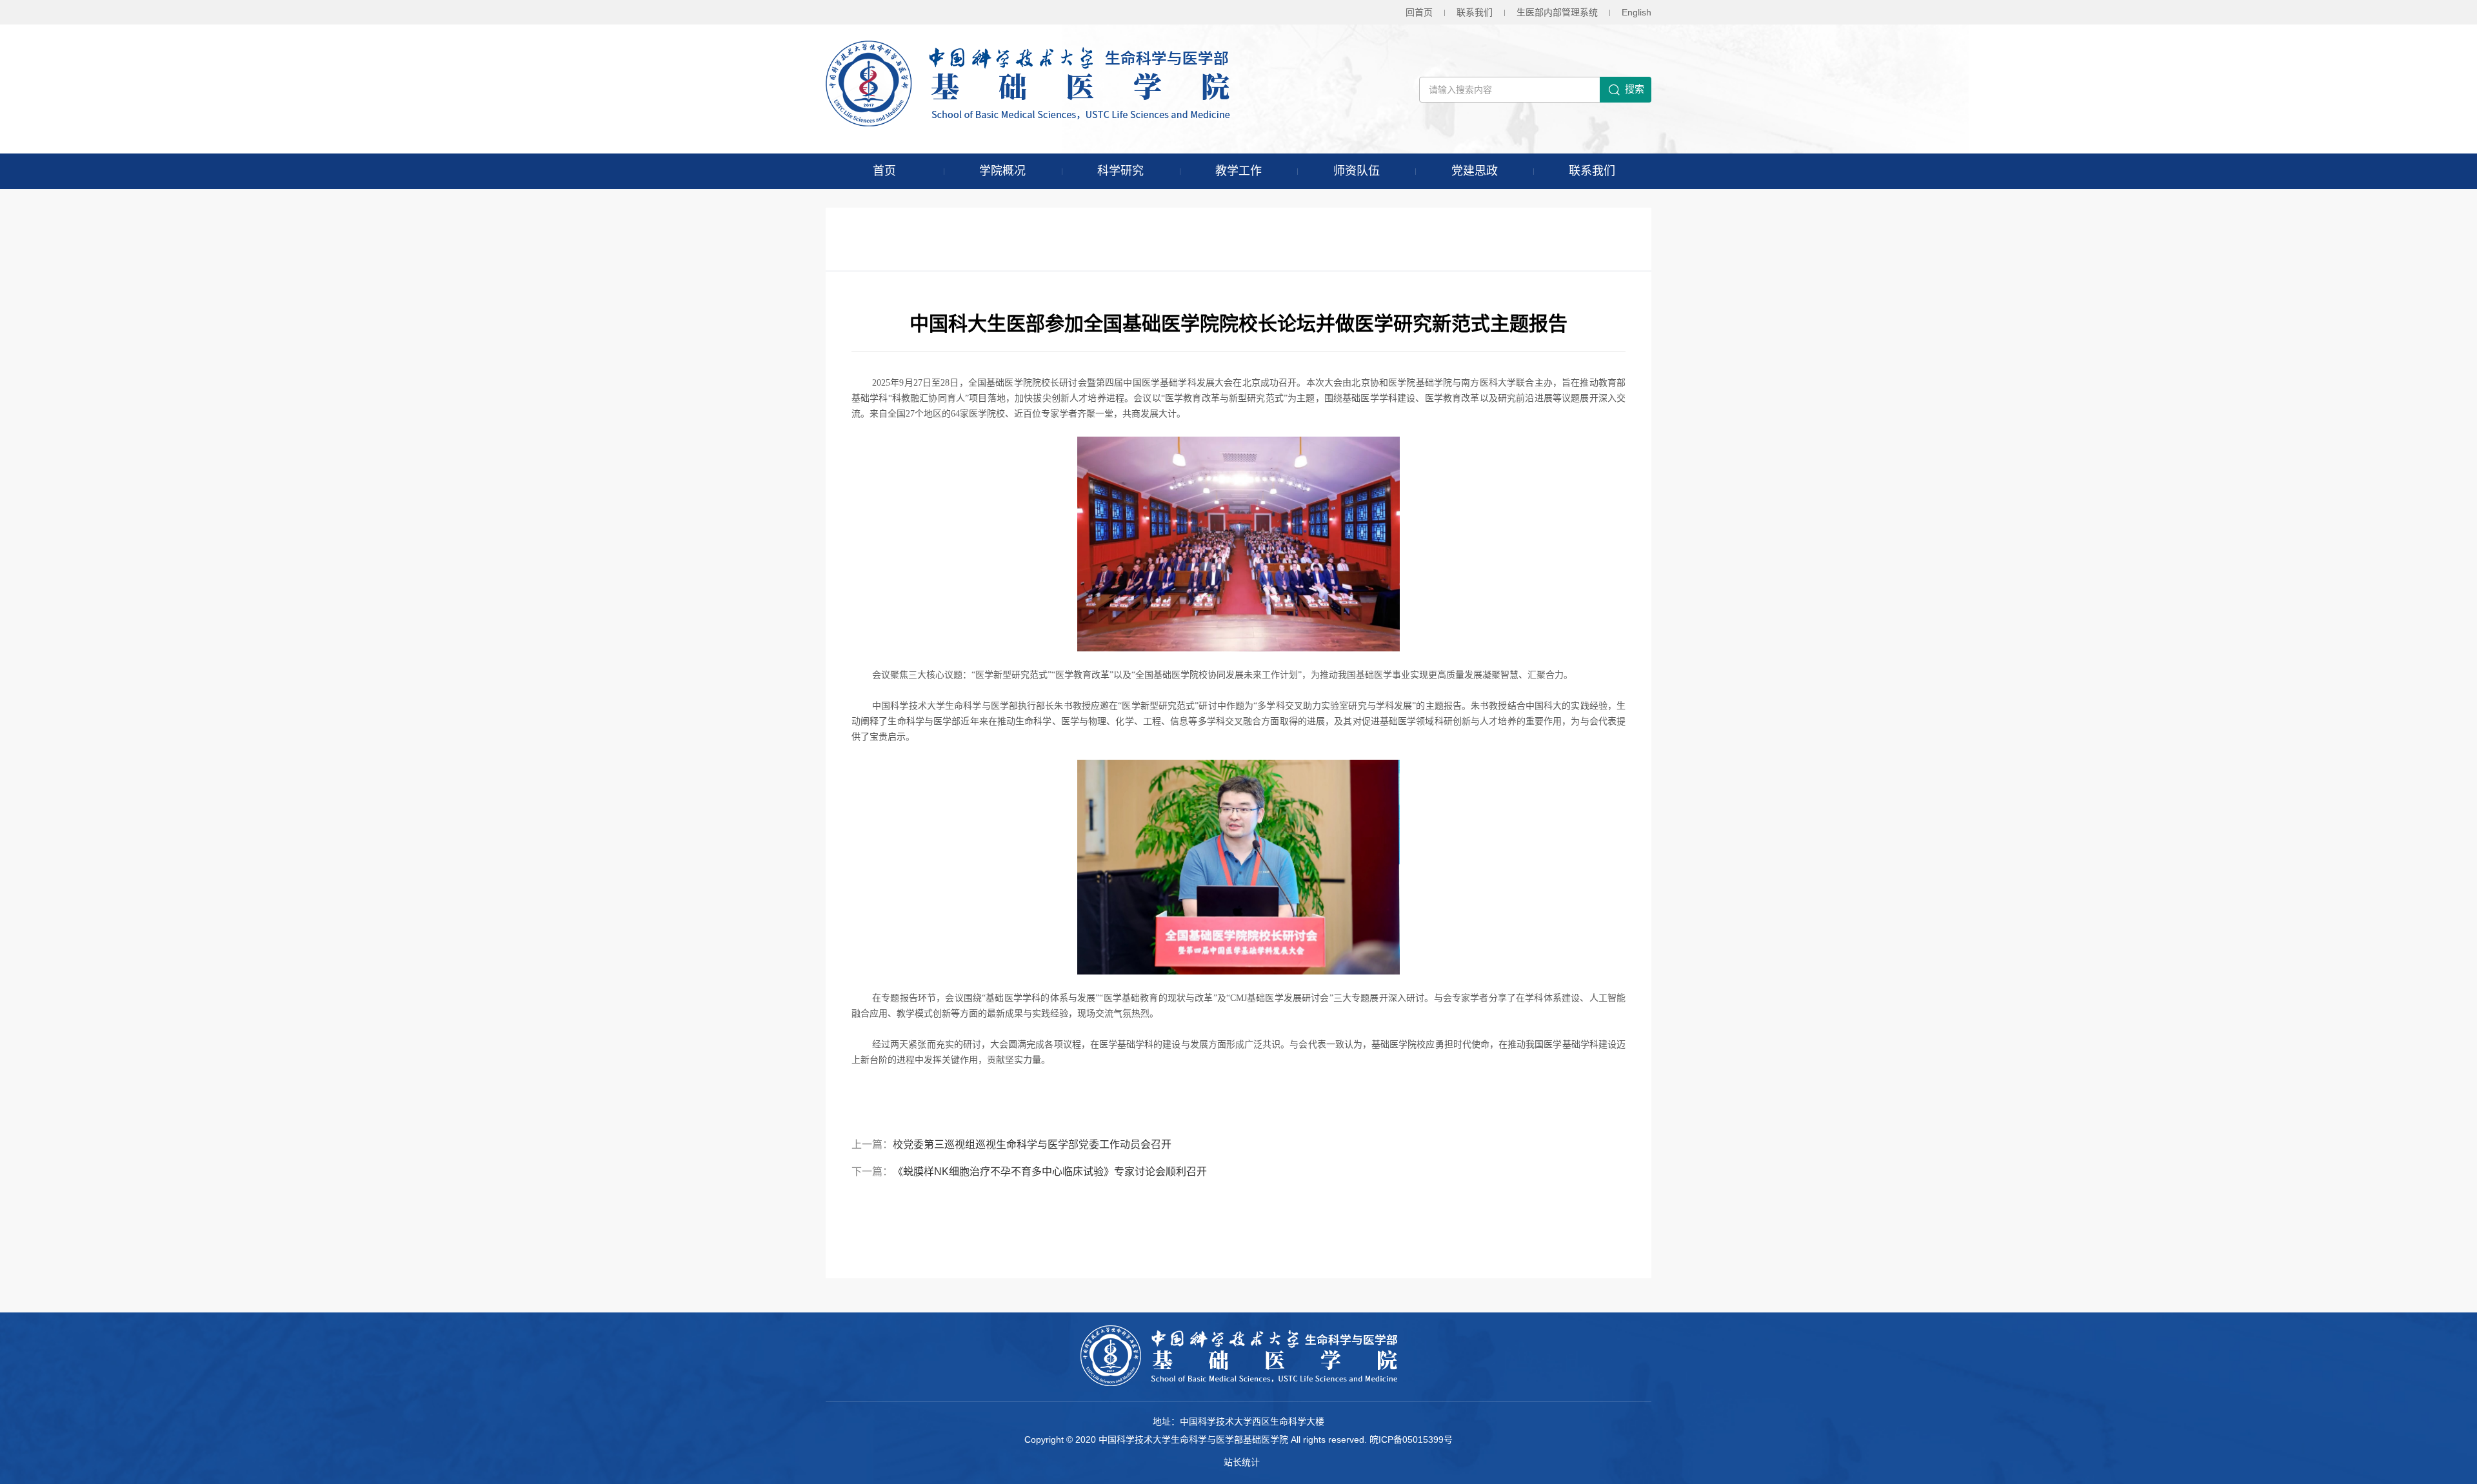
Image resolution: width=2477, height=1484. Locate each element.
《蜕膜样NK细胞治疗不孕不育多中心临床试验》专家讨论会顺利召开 (1050, 1172)
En (1636, 12)
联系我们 (1475, 12)
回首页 (1419, 12)
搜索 (1635, 89)
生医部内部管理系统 (1557, 12)
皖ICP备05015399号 (1411, 1439)
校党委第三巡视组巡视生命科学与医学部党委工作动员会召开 (1032, 1144)
